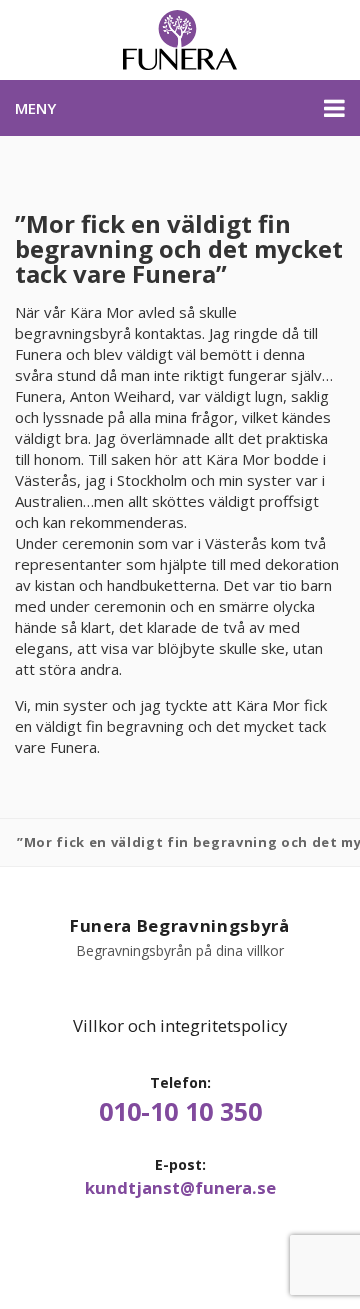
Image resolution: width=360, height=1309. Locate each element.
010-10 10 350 (180, 1111)
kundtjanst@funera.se (180, 1188)
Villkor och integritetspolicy (180, 1025)
